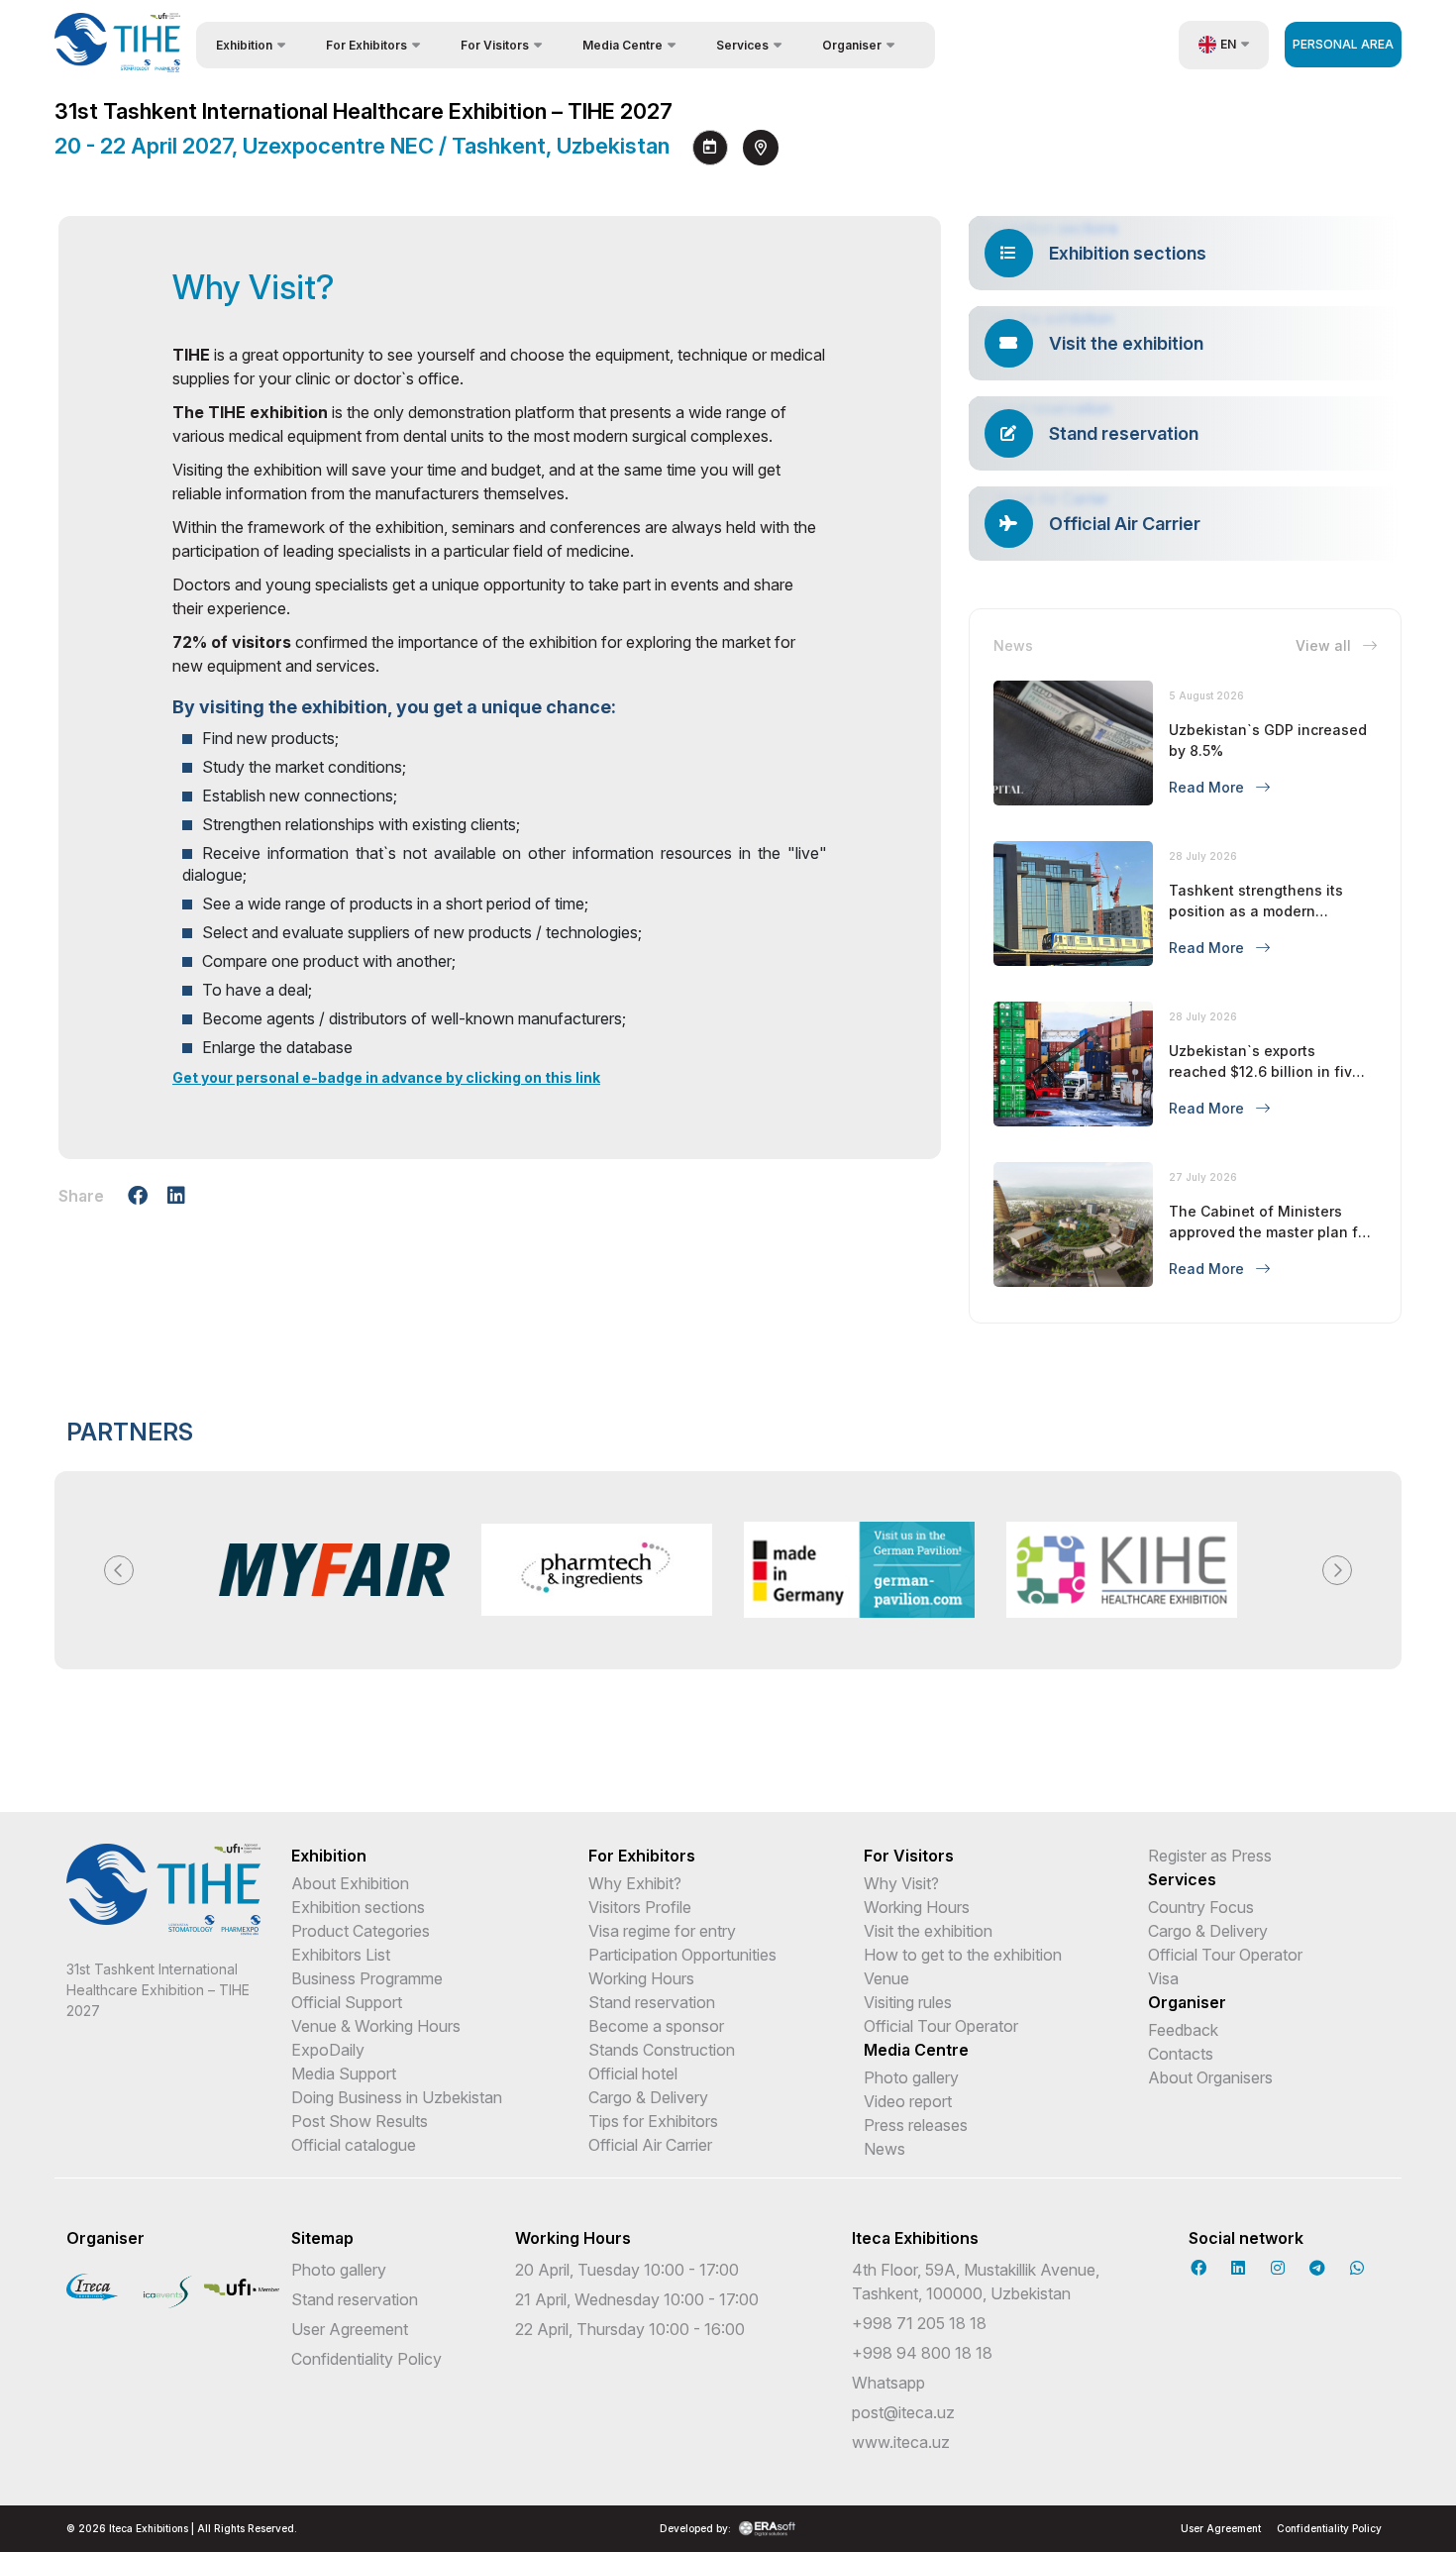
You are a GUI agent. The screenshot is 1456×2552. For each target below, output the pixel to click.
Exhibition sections (358, 1907)
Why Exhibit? (635, 1883)
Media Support (344, 2073)
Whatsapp (888, 2383)
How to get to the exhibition (963, 1955)
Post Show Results (360, 2121)
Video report (908, 2101)
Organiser (1187, 2002)
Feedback (1183, 2030)
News (884, 2149)
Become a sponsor (656, 2026)
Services (1182, 1879)
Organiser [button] (852, 45)
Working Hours (641, 1978)
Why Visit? (901, 1883)
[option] (334, 1570)
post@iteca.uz (903, 2412)
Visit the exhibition (928, 1931)
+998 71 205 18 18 (919, 2323)
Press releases (916, 2125)
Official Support (347, 2002)
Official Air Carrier (650, 2145)
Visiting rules (908, 2002)
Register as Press (1210, 1856)
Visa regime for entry (662, 1931)
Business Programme (367, 1978)
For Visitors (909, 1856)
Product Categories (361, 1931)
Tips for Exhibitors (653, 2121)
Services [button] (742, 45)
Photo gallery (911, 2077)
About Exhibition (350, 1883)
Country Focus (1201, 1907)
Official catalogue (354, 2145)
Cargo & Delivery (648, 2097)
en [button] (1228, 44)
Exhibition (329, 1856)
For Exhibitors (642, 1856)
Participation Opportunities (682, 1955)
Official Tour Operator (941, 2026)
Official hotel (633, 2073)
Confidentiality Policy (366, 2359)
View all (1325, 645)
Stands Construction (662, 2050)
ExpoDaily (328, 2050)
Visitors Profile (640, 1907)
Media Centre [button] (623, 45)
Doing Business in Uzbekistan (397, 2097)
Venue (886, 1978)
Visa (1163, 1978)
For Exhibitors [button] (366, 45)
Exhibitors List (341, 1955)
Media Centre (916, 2050)
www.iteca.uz (901, 2442)
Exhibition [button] (244, 45)
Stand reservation (652, 2002)
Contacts (1181, 2054)
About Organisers (1210, 2077)
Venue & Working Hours (376, 2026)
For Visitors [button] (495, 45)
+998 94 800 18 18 (922, 2353)
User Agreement (350, 2329)
